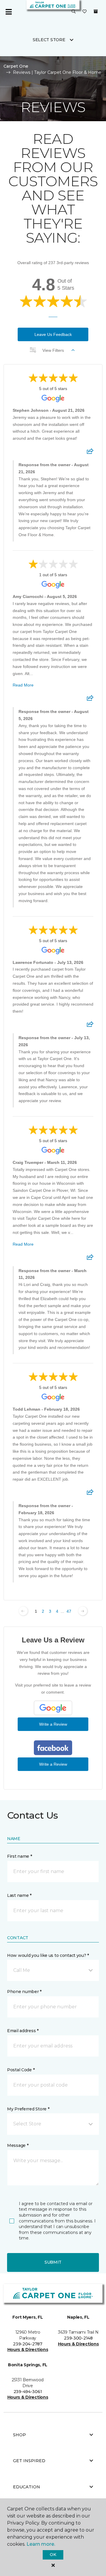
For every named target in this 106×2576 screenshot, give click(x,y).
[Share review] (90, 453)
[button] (74, 12)
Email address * (23, 2031)
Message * (18, 2145)
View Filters (53, 350)
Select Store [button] (49, 40)
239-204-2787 (28, 2344)
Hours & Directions (28, 2350)
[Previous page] (23, 1611)
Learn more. (41, 2544)
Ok (53, 2555)
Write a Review (53, 1724)
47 (69, 1611)
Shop (19, 2435)
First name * (20, 1856)
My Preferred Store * (28, 2109)
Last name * (19, 1895)
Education (26, 2487)
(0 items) (96, 11)
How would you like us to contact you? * (48, 1955)
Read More (23, 685)
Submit (53, 2262)
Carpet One (16, 66)
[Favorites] (85, 12)
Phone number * (24, 1992)
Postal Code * (21, 2070)
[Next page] (83, 1611)
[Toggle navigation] (9, 12)
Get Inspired (29, 2461)
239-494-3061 (28, 2392)
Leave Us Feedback (53, 334)
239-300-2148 (78, 2338)
